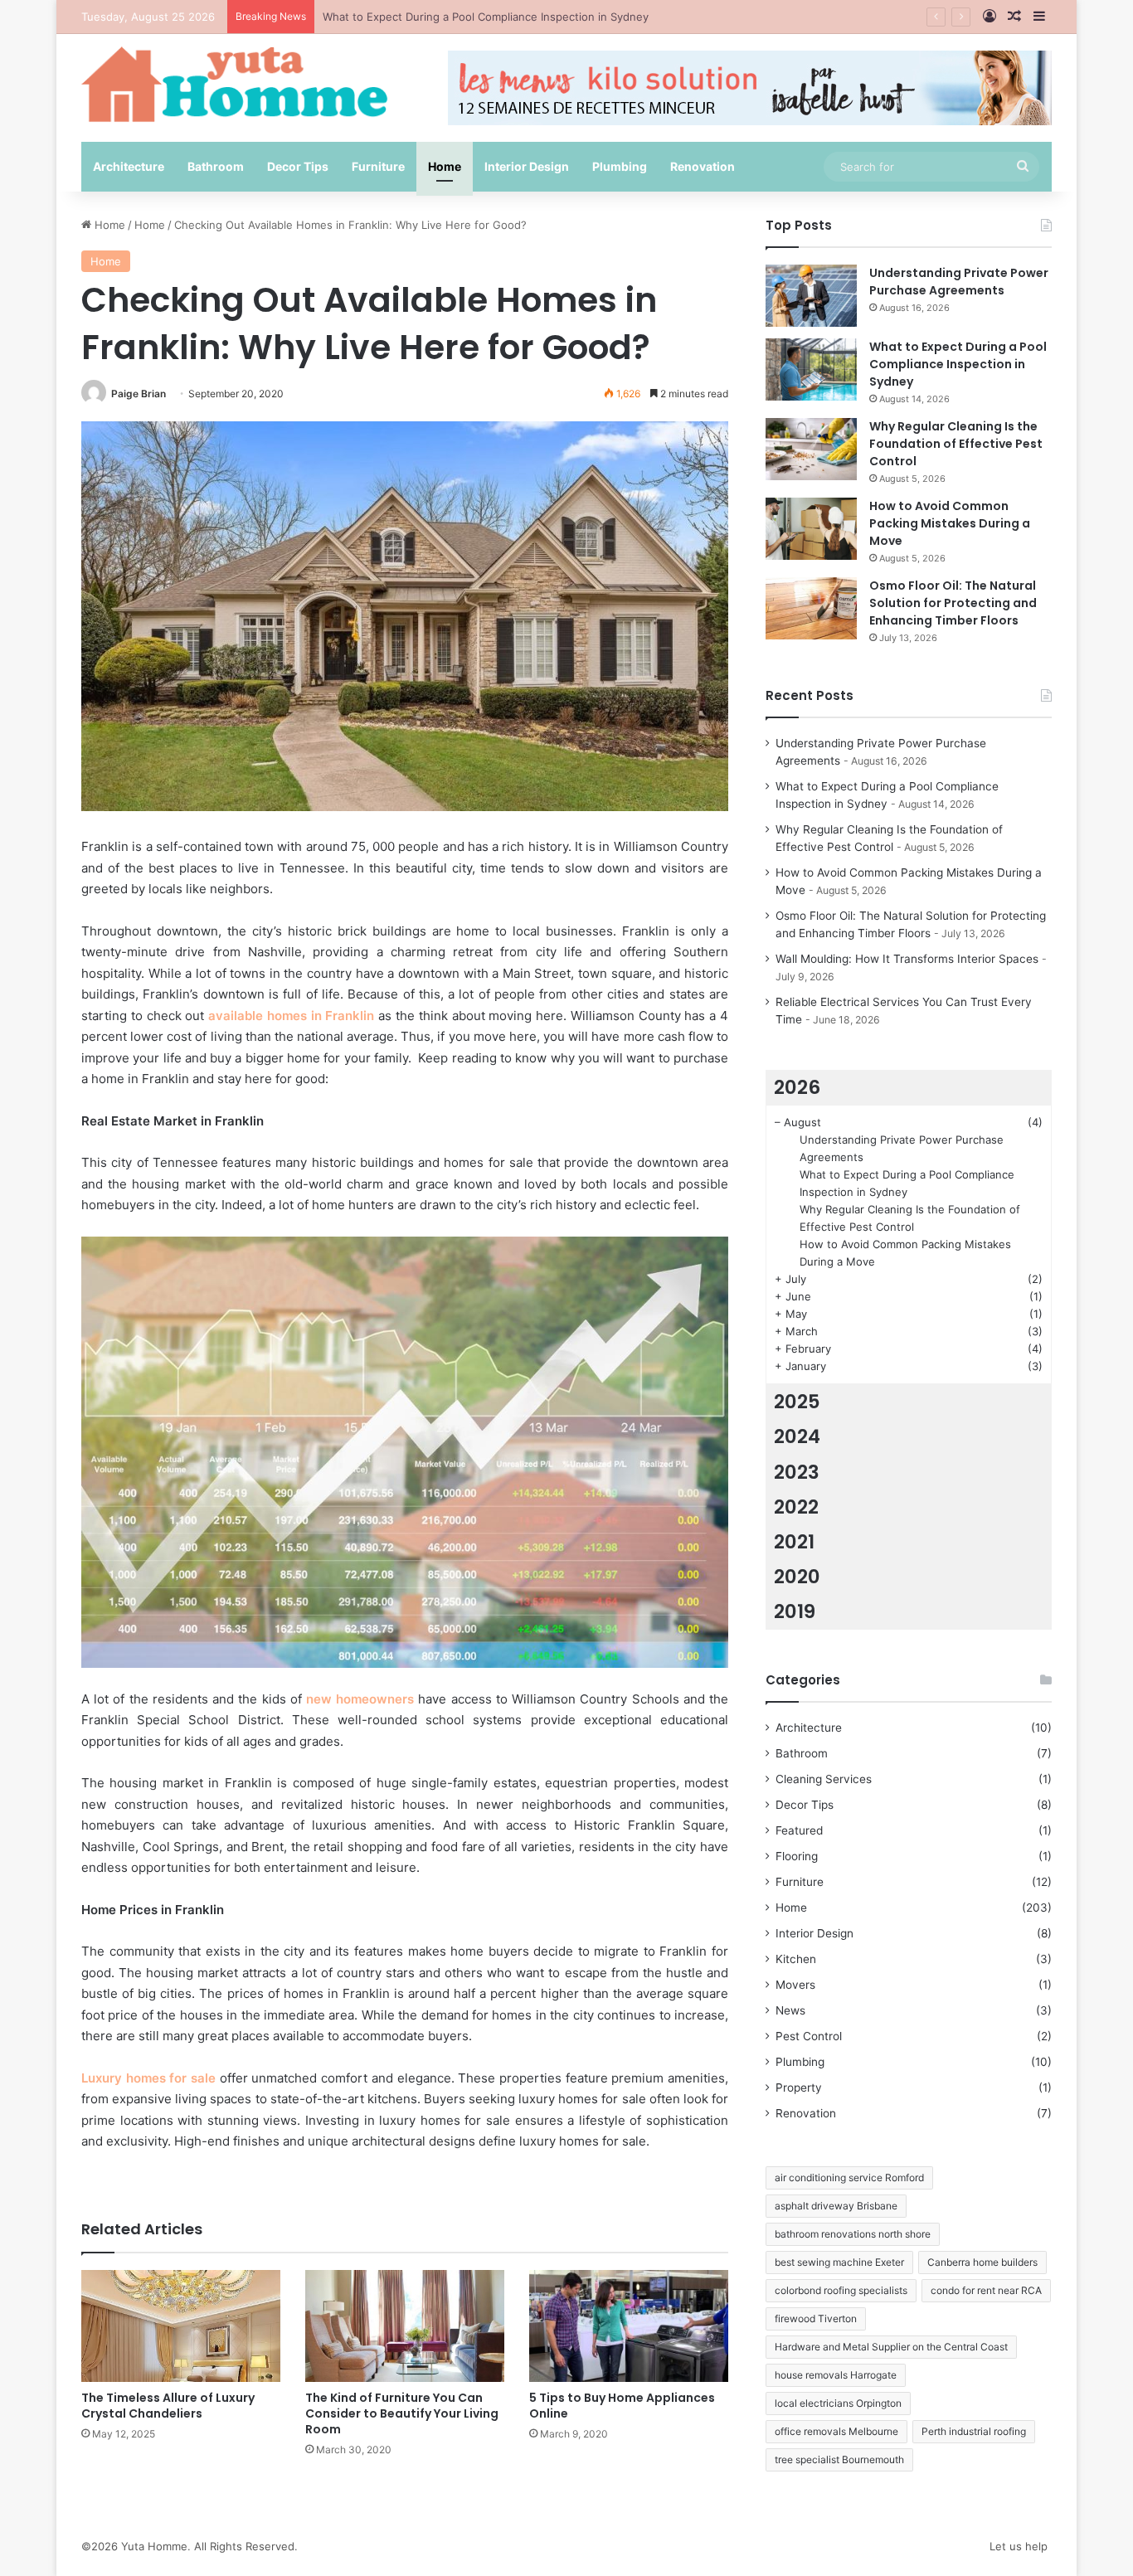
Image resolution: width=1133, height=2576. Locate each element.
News (790, 2010)
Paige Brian (139, 394)
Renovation (703, 166)
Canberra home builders (982, 2262)
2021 (794, 1542)
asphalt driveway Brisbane (836, 2206)
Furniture (378, 166)
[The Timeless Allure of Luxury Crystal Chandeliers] (181, 2326)
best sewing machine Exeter (839, 2262)
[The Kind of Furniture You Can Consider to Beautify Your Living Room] (405, 2326)
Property (799, 2088)
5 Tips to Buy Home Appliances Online (622, 2406)
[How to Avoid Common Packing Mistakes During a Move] (811, 529)
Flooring (797, 1856)
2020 (797, 1577)
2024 (797, 1436)
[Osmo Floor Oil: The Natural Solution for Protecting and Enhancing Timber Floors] (811, 608)
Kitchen (796, 1959)
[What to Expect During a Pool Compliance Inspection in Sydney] (811, 369)
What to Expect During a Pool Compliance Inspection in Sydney (958, 364)
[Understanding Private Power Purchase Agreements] (811, 296)
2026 (797, 1087)
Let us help (1019, 2546)
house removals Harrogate (836, 2375)
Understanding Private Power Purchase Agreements (959, 282)
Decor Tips (298, 166)
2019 (795, 1611)
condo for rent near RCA (986, 2290)
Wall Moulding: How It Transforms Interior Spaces (907, 959)
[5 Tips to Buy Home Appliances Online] (629, 2326)
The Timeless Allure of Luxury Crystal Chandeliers (168, 2406)
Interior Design (527, 166)
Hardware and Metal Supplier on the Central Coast (891, 2347)
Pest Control (809, 2036)
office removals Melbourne (836, 2431)
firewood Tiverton (816, 2318)
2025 (797, 1402)
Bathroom (216, 166)
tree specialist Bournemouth (839, 2459)
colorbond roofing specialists (841, 2290)
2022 (796, 1507)
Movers (795, 1985)
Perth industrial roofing (974, 2431)
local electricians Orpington (838, 2403)
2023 (797, 1472)
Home (445, 166)
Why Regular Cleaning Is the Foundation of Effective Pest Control (492, 17)
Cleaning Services (824, 1779)
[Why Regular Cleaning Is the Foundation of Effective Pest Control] (811, 449)
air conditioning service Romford (849, 2177)
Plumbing (620, 166)
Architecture (129, 166)
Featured (799, 1830)
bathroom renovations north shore (853, 2234)
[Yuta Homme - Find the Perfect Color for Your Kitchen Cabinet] (235, 84)
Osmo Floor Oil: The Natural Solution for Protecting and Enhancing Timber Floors (953, 603)
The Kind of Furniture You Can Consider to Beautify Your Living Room (402, 2413)
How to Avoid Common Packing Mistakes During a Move (950, 523)
